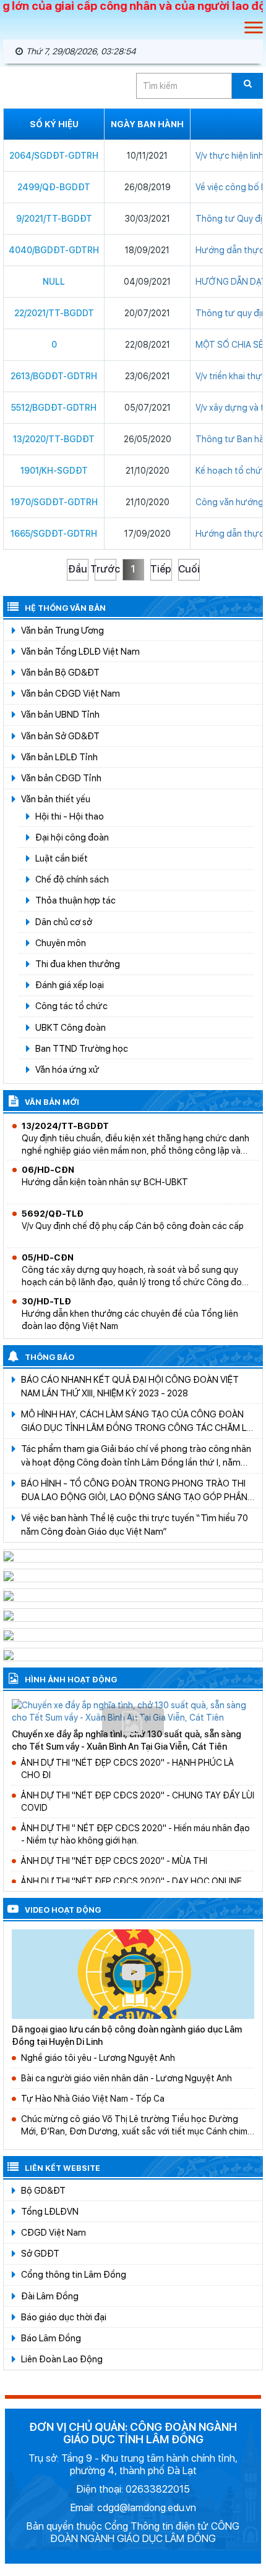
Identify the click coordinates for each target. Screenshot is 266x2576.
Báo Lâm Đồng (51, 2338)
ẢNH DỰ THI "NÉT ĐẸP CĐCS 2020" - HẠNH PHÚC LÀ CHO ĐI (127, 1769)
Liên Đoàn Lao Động (62, 2359)
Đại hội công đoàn (72, 837)
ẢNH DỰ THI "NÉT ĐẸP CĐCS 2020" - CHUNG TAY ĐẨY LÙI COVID (138, 1802)
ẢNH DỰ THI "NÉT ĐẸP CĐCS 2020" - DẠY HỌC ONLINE (131, 1881)
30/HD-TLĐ (46, 1301)
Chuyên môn (61, 943)
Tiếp (161, 569)
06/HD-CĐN (48, 1170)
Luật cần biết (62, 858)
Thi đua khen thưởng (78, 964)
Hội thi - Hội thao (70, 816)
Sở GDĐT (40, 2253)
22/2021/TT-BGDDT (54, 313)
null (54, 282)
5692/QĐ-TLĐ (53, 1214)
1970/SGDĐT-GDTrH (54, 502)
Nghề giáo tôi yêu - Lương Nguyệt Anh (98, 2058)
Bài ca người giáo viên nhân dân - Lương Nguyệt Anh (127, 2078)
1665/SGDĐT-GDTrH (54, 534)
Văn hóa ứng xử (67, 1069)
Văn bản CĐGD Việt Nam (71, 693)
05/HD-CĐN (48, 1257)
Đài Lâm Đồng (50, 2296)
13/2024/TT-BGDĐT (65, 1126)
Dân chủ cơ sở (64, 922)
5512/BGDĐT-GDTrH (54, 408)
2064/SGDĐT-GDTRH (54, 156)
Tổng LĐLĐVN (50, 2211)
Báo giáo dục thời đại (64, 2317)
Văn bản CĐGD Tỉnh (61, 778)
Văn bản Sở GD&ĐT (60, 736)
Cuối (189, 569)
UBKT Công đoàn (71, 1027)
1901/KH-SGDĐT (54, 471)
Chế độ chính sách (72, 879)
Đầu (78, 569)
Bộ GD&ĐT (43, 2190)
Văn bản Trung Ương (62, 630)
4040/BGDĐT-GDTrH (54, 250)
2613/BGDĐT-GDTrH (54, 376)
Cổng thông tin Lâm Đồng (74, 2274)
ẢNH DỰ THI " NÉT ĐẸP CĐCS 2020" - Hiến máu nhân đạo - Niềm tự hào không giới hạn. (135, 1834)
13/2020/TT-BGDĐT (54, 439)
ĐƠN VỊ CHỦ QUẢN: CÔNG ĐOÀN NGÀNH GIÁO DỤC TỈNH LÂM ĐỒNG (133, 2433)
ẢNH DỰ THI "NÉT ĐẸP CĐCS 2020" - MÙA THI (114, 1861)
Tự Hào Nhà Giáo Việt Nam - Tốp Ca (93, 2099)
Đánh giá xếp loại (70, 985)
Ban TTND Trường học (82, 1048)
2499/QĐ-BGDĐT (54, 187)
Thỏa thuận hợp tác (75, 900)
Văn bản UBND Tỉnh (60, 714)
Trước (105, 569)
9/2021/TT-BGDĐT (54, 219)
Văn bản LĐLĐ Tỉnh (59, 757)
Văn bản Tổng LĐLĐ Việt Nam (80, 651)
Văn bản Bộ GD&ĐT (60, 672)
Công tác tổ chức (71, 1006)
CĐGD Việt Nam (54, 2232)
